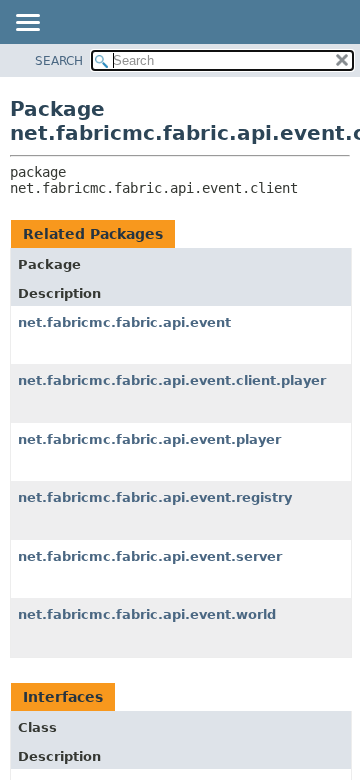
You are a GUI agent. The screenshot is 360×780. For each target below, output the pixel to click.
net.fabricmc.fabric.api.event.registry (155, 497)
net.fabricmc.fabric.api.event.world (147, 614)
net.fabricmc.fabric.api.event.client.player (172, 380)
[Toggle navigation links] (27, 24)
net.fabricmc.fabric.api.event (124, 322)
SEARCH (59, 61)
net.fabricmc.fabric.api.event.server (150, 556)
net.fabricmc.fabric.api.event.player (149, 439)
